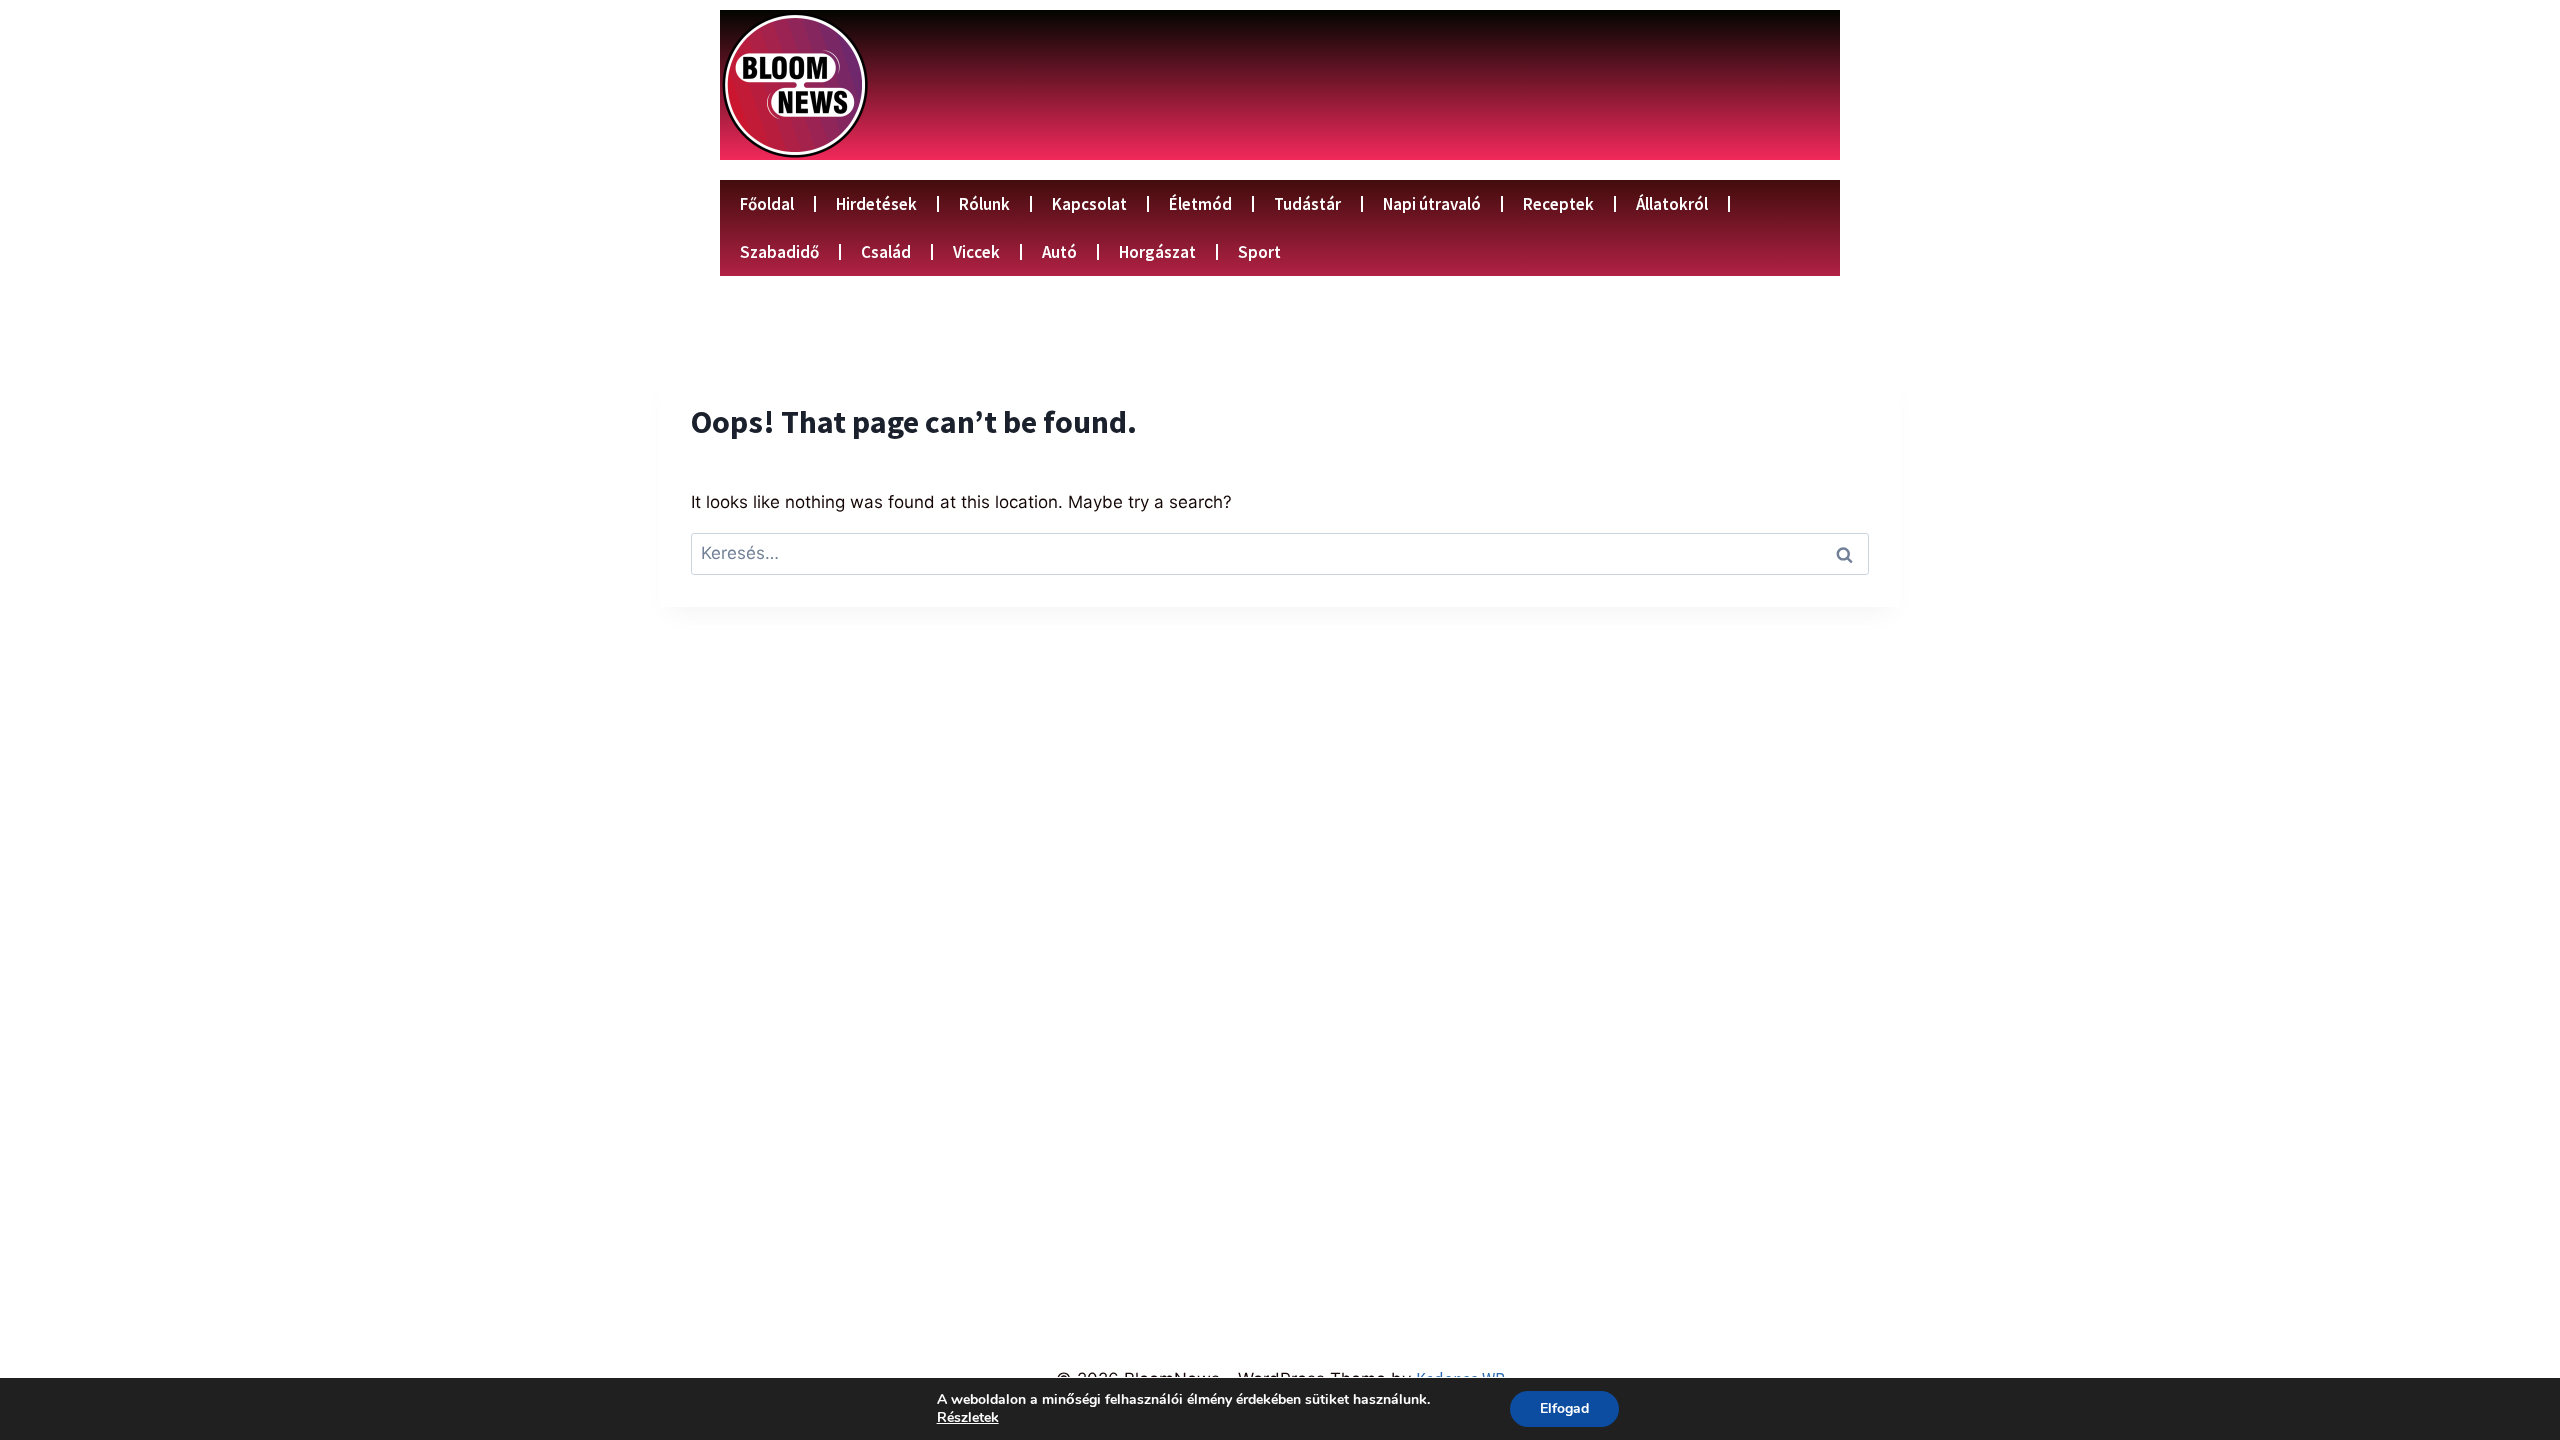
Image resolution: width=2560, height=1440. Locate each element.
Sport (1259, 252)
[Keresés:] (1280, 553)
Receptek (1558, 204)
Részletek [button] (968, 1417)
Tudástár (1307, 204)
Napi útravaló (1432, 204)
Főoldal (767, 204)
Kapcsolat (1089, 204)
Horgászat (1157, 252)
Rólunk (984, 204)
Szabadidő (779, 252)
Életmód (1200, 204)
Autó (1059, 252)
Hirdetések (876, 204)
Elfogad (1564, 1408)
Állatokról (1672, 204)
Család (886, 252)
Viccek (976, 252)
